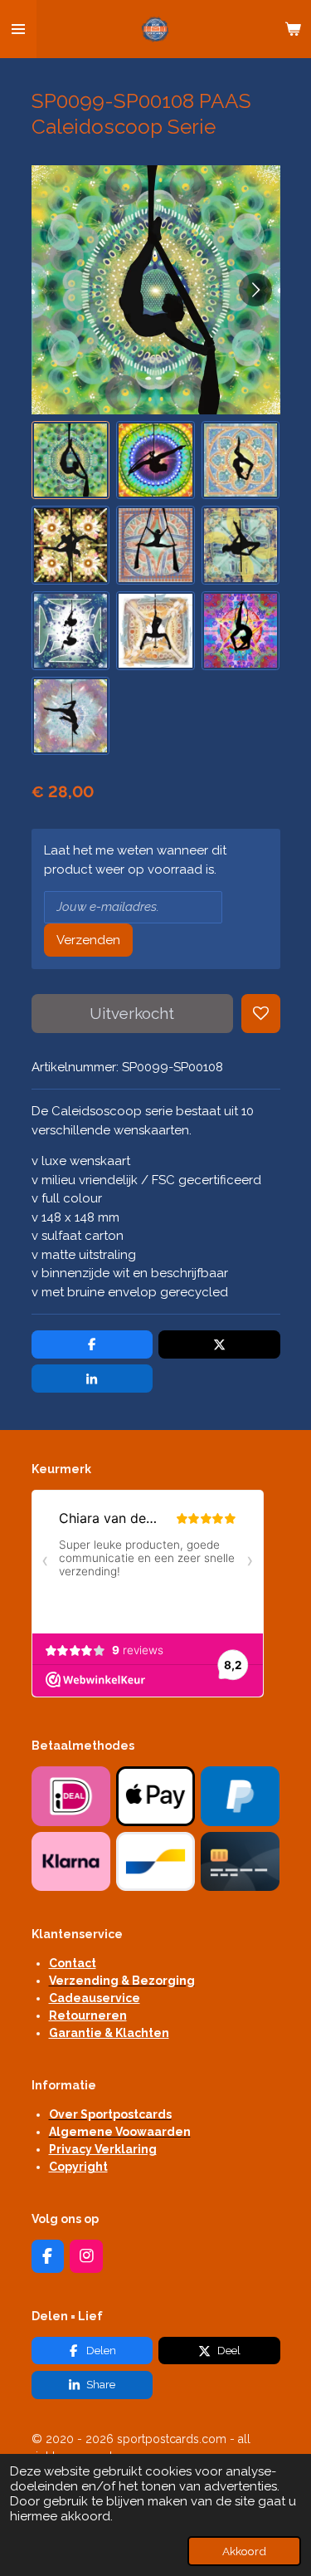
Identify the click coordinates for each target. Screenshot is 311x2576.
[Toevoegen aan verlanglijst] (261, 1014)
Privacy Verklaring (103, 2149)
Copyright (78, 2167)
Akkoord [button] (244, 2551)
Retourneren (88, 2015)
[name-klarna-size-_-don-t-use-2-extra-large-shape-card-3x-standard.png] (70, 1861)
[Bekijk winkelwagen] (293, 29)
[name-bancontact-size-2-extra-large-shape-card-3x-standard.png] (155, 1861)
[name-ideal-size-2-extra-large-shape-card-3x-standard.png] (70, 1796)
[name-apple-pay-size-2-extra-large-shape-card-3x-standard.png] (155, 1796)
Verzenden (88, 940)
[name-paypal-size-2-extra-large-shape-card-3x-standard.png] (241, 1796)
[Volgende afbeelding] (255, 290)
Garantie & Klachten (109, 2033)
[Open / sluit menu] (18, 29)
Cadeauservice (95, 1998)
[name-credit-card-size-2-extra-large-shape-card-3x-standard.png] (241, 1861)
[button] (71, 460)
